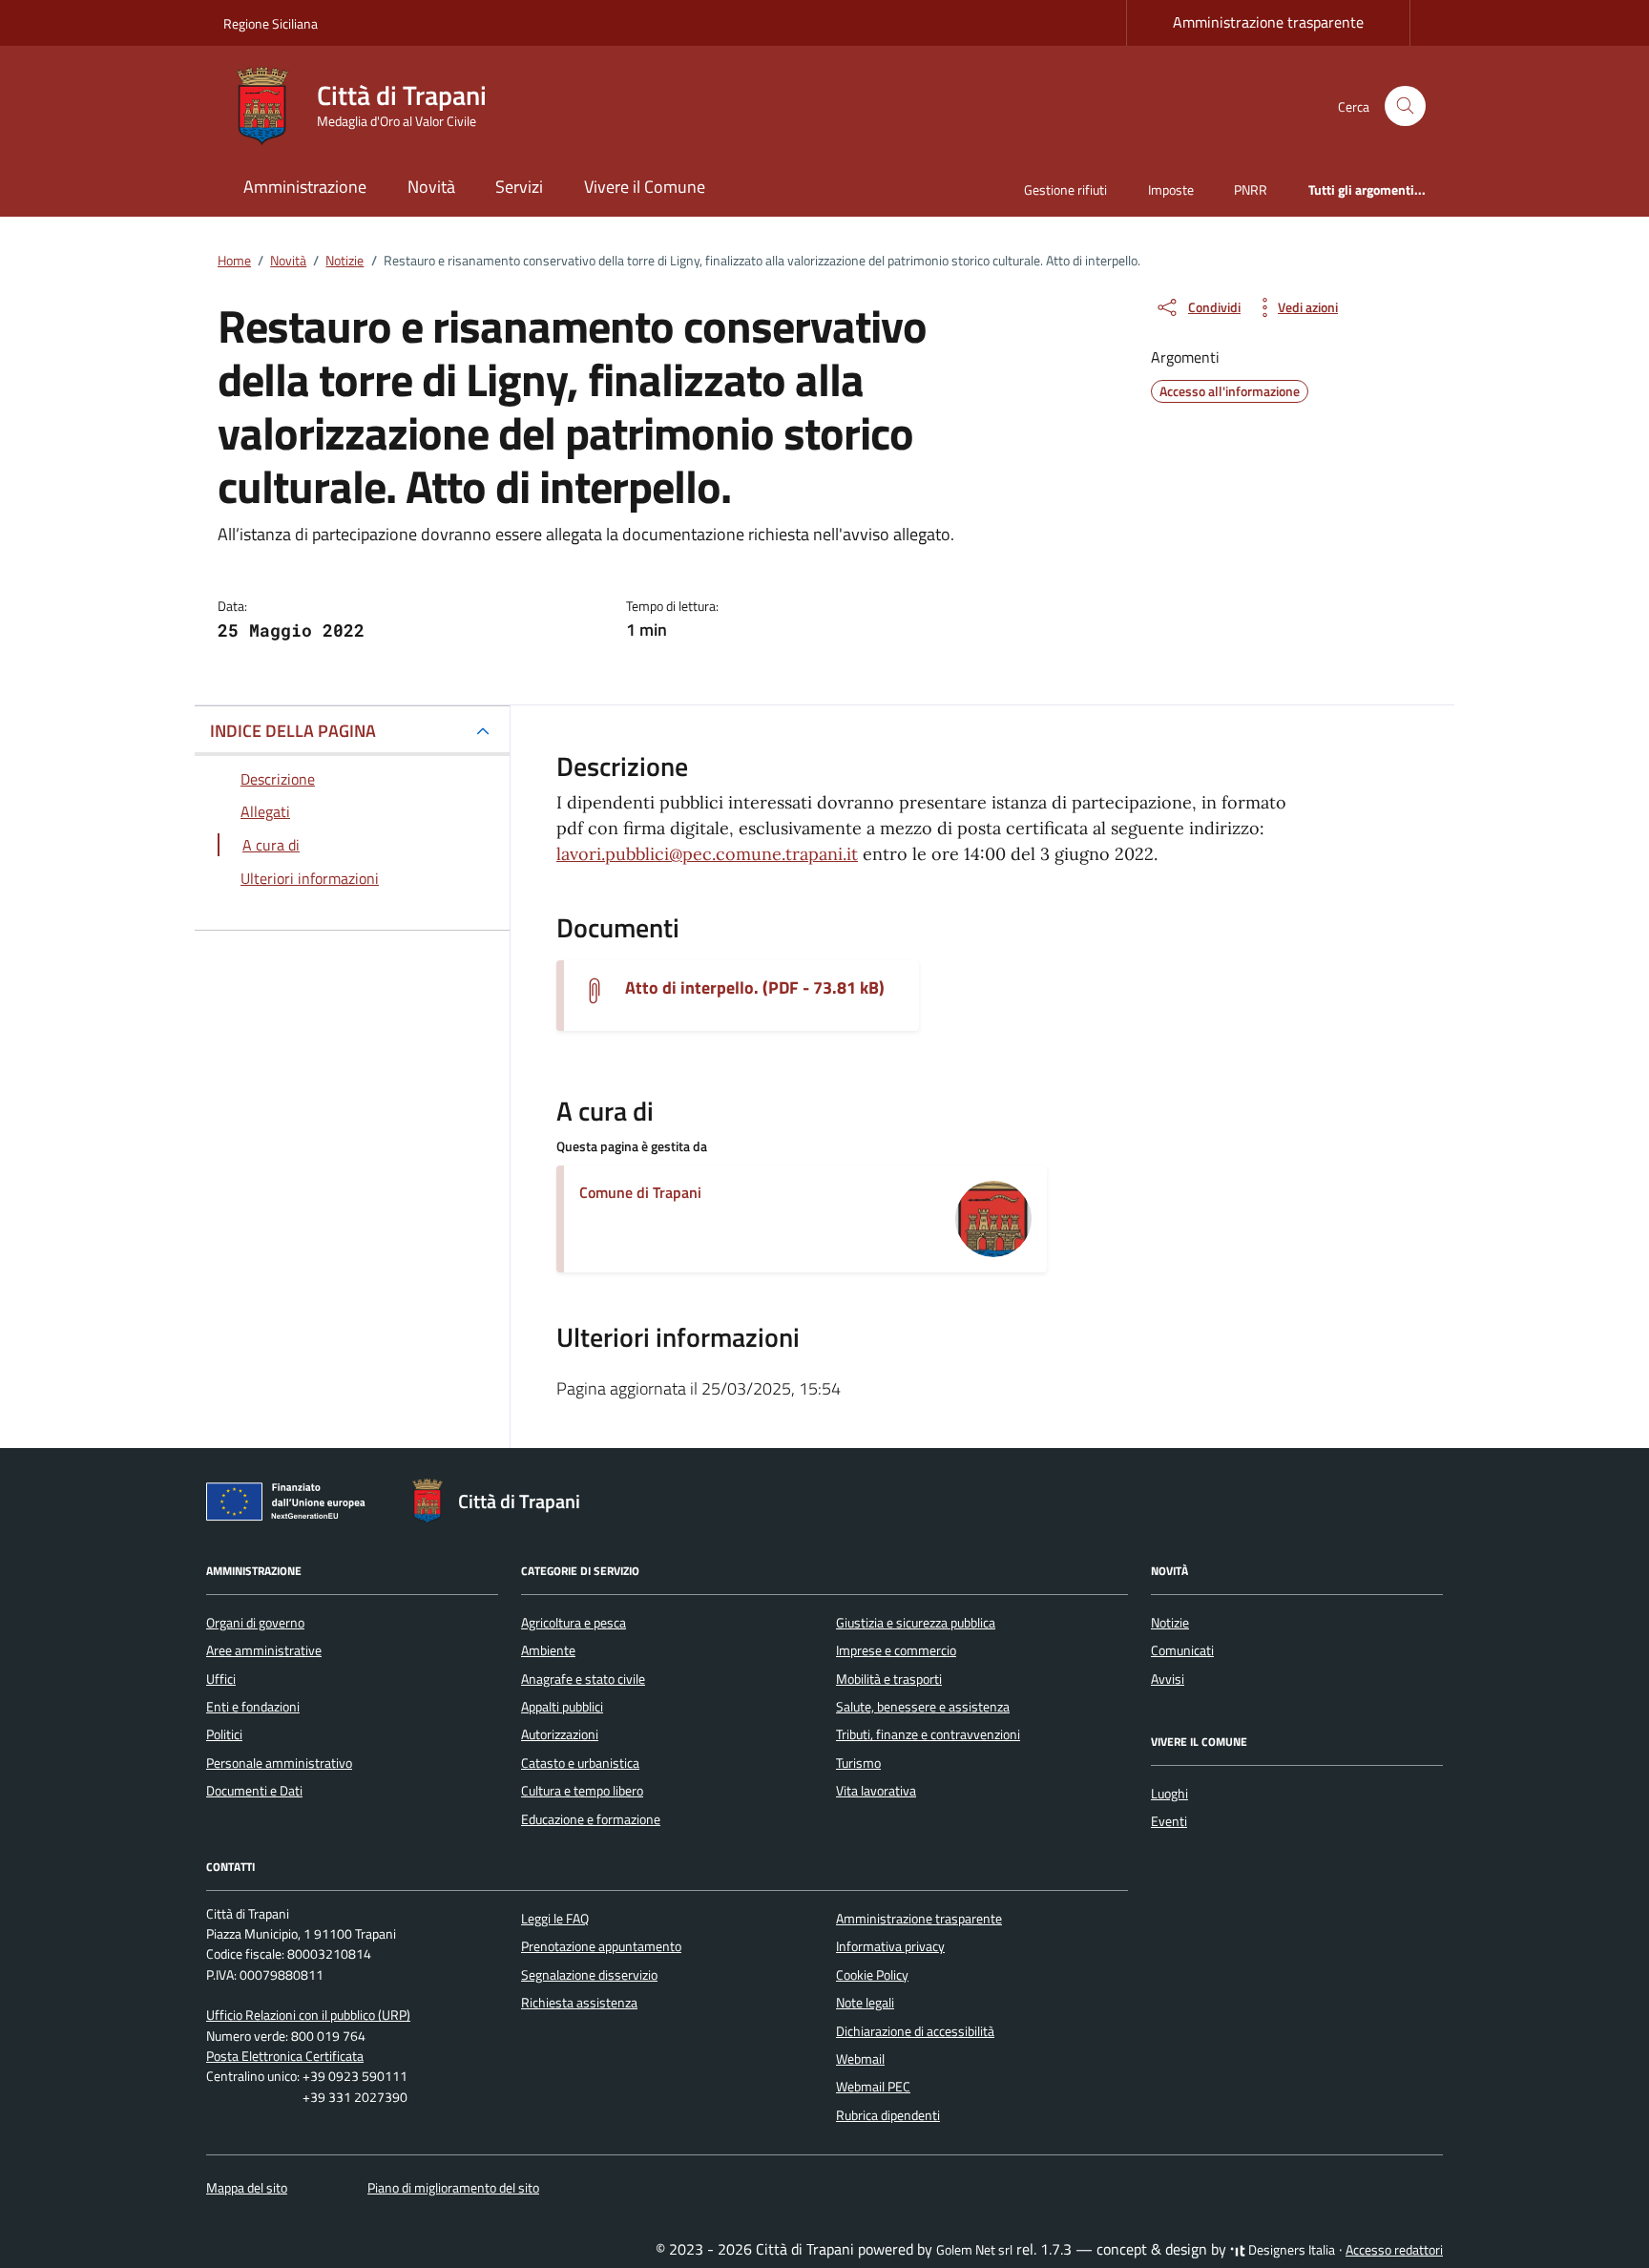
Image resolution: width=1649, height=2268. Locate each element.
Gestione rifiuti (1065, 189)
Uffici (221, 1679)
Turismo (858, 1763)
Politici (224, 1734)
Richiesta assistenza (579, 2003)
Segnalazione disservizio (589, 1975)
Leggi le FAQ (555, 1919)
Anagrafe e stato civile (583, 1679)
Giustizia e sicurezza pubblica (916, 1623)
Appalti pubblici (562, 1707)
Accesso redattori (1394, 2250)
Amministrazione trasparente (1268, 22)
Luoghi (1169, 1794)
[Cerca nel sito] (1405, 106)
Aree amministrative (264, 1650)
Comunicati (1182, 1650)
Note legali (865, 2003)
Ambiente (548, 1650)
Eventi (1169, 1821)
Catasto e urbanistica (580, 1763)
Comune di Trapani (640, 1192)
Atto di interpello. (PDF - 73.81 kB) (755, 988)
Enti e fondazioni (253, 1707)
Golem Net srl (974, 2250)
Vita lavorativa (876, 1791)
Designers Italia (1290, 2250)
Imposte (1171, 189)
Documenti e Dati (254, 1791)
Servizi (519, 187)
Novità (431, 187)
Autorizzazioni (560, 1734)
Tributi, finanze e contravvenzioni (928, 1734)
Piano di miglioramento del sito (453, 2188)
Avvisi (1168, 1679)
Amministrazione (305, 187)
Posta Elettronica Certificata (285, 2056)
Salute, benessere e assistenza (923, 1707)
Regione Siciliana (271, 23)
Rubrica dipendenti (888, 2115)
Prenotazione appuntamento (601, 1946)
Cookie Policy (872, 1975)
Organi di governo (255, 1623)
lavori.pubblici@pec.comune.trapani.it (707, 854)
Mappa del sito (247, 2188)
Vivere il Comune (645, 187)
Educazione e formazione (591, 1819)
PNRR (1251, 189)
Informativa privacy (890, 1946)
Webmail (860, 2059)
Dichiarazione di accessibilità (915, 2031)
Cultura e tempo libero (582, 1791)
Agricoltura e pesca (574, 1623)
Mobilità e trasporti (889, 1679)
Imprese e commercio (896, 1650)
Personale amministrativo (279, 1763)
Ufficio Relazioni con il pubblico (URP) (308, 2015)
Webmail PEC (873, 2087)
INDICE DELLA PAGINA (293, 731)
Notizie (1170, 1623)
